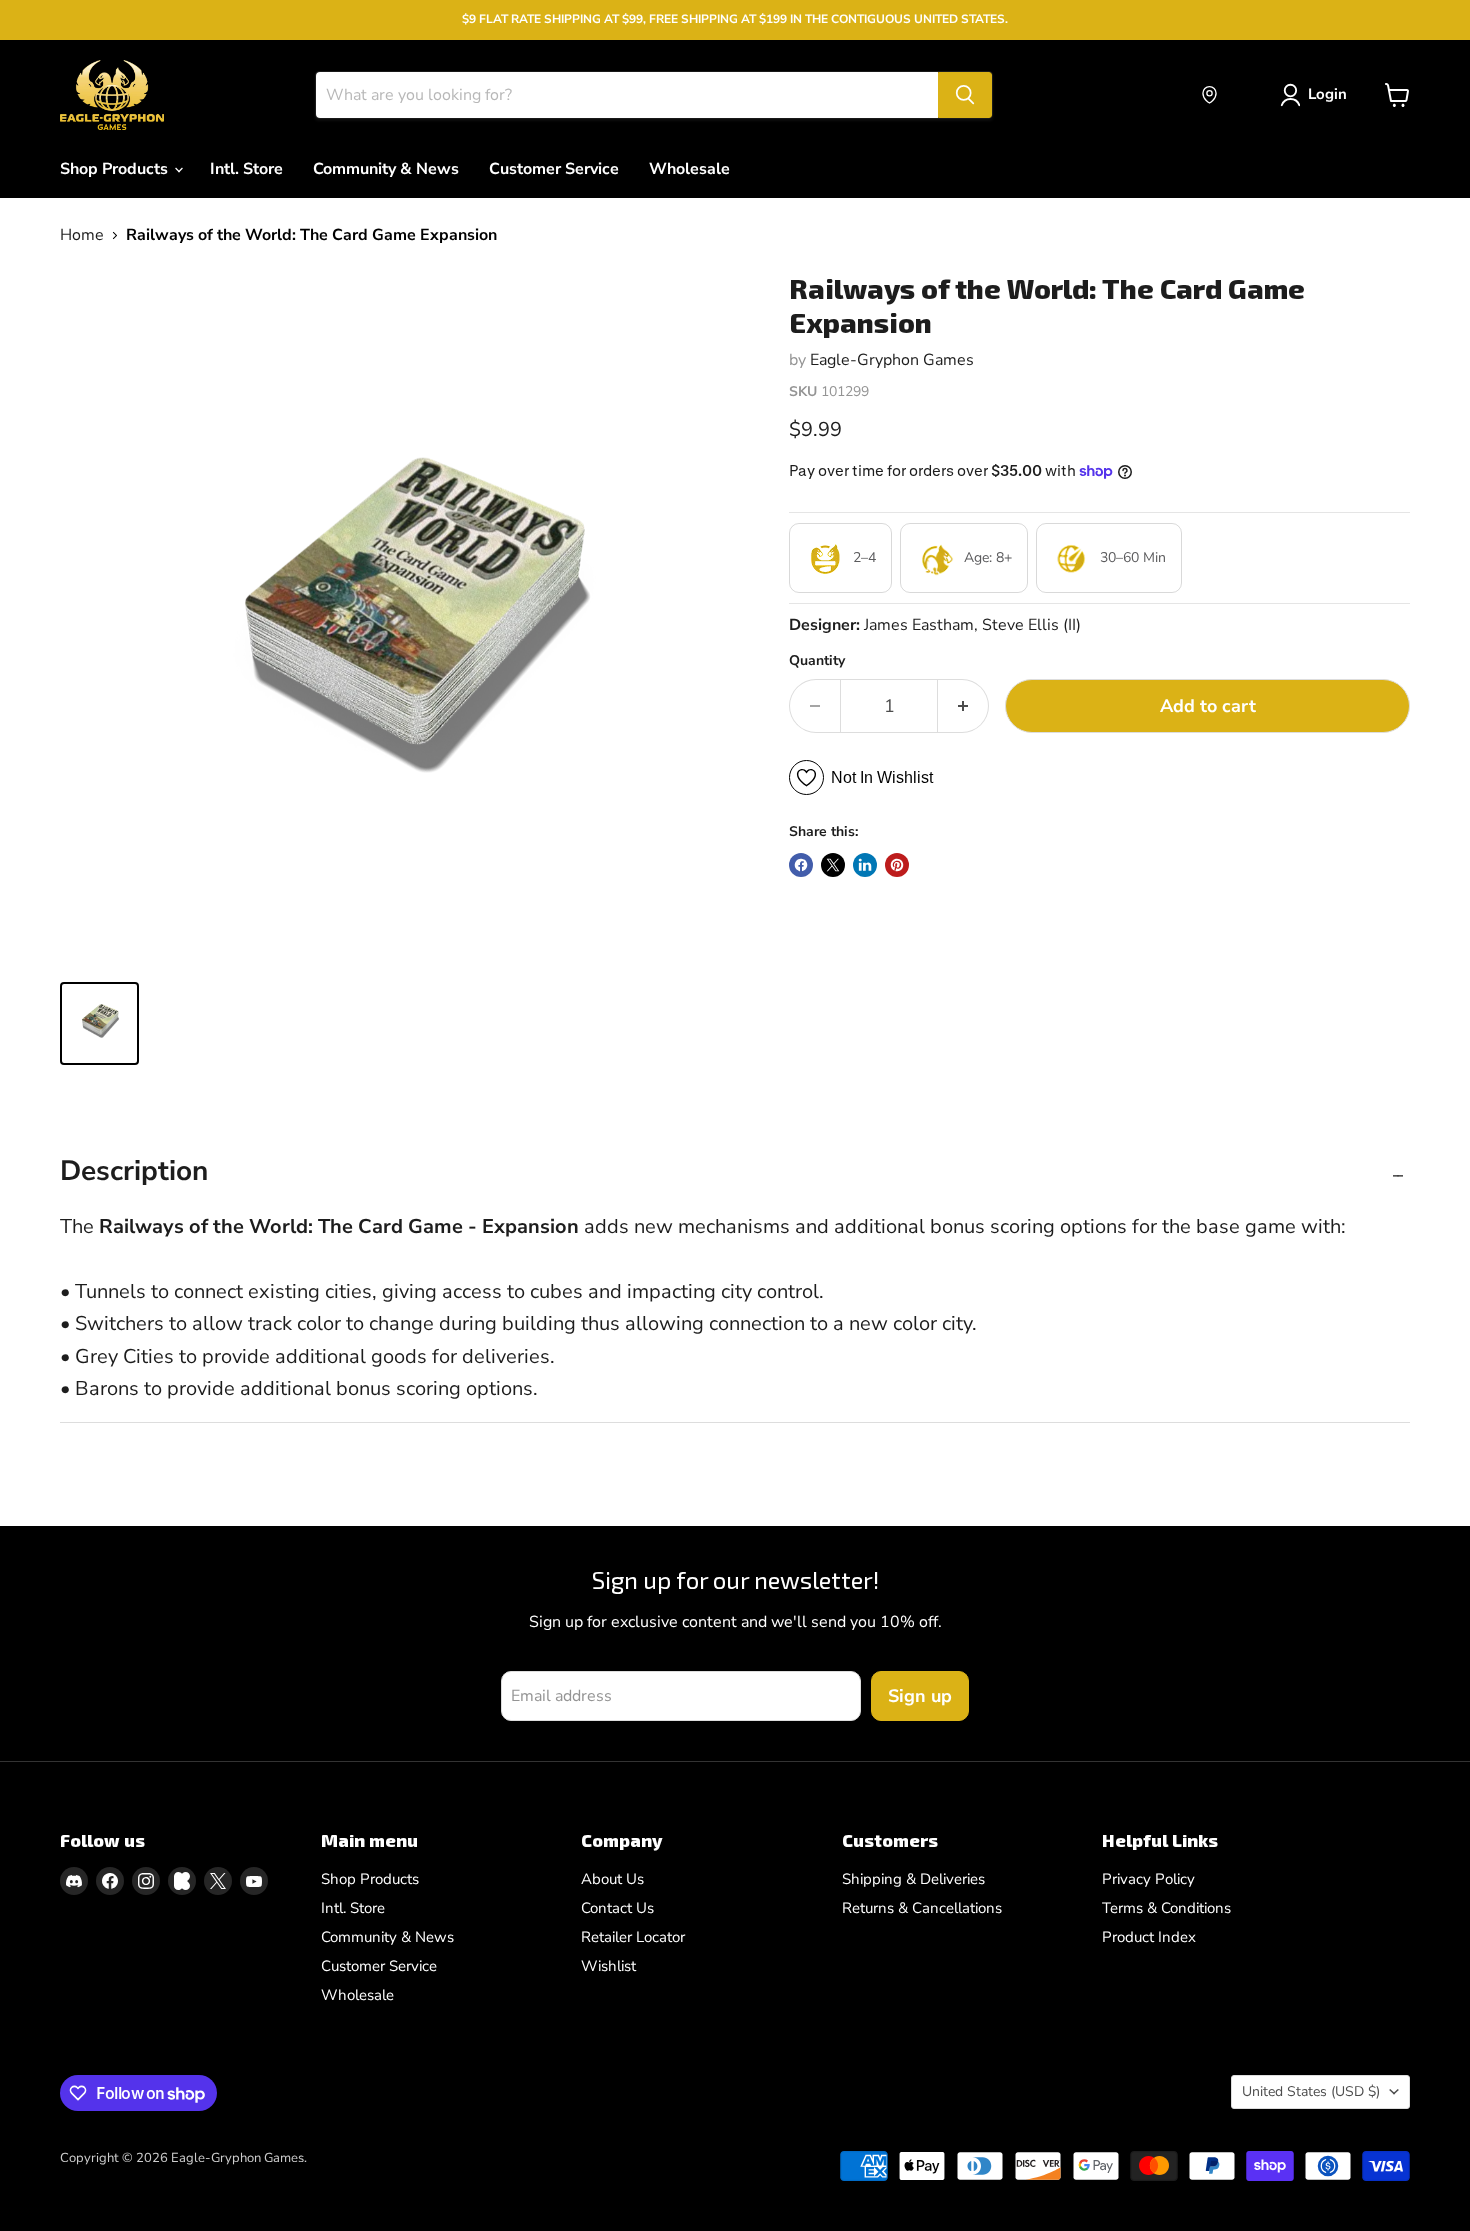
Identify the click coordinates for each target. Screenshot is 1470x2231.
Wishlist (608, 1966)
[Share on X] (833, 865)
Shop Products (116, 169)
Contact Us (617, 1908)
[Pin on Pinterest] (897, 865)
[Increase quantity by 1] (963, 706)
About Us (612, 1879)
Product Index (1149, 1937)
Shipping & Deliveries (913, 1879)
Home (82, 235)
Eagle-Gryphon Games (892, 360)
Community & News (386, 169)
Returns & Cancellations (922, 1908)
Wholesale (689, 169)
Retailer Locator (633, 1937)
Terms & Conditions (1166, 1908)
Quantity (817, 661)
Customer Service (554, 169)
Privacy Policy (1148, 1879)
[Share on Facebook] (801, 865)
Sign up (920, 1696)
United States (1311, 2091)
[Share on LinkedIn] (865, 865)
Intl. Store (246, 169)
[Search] (965, 95)
